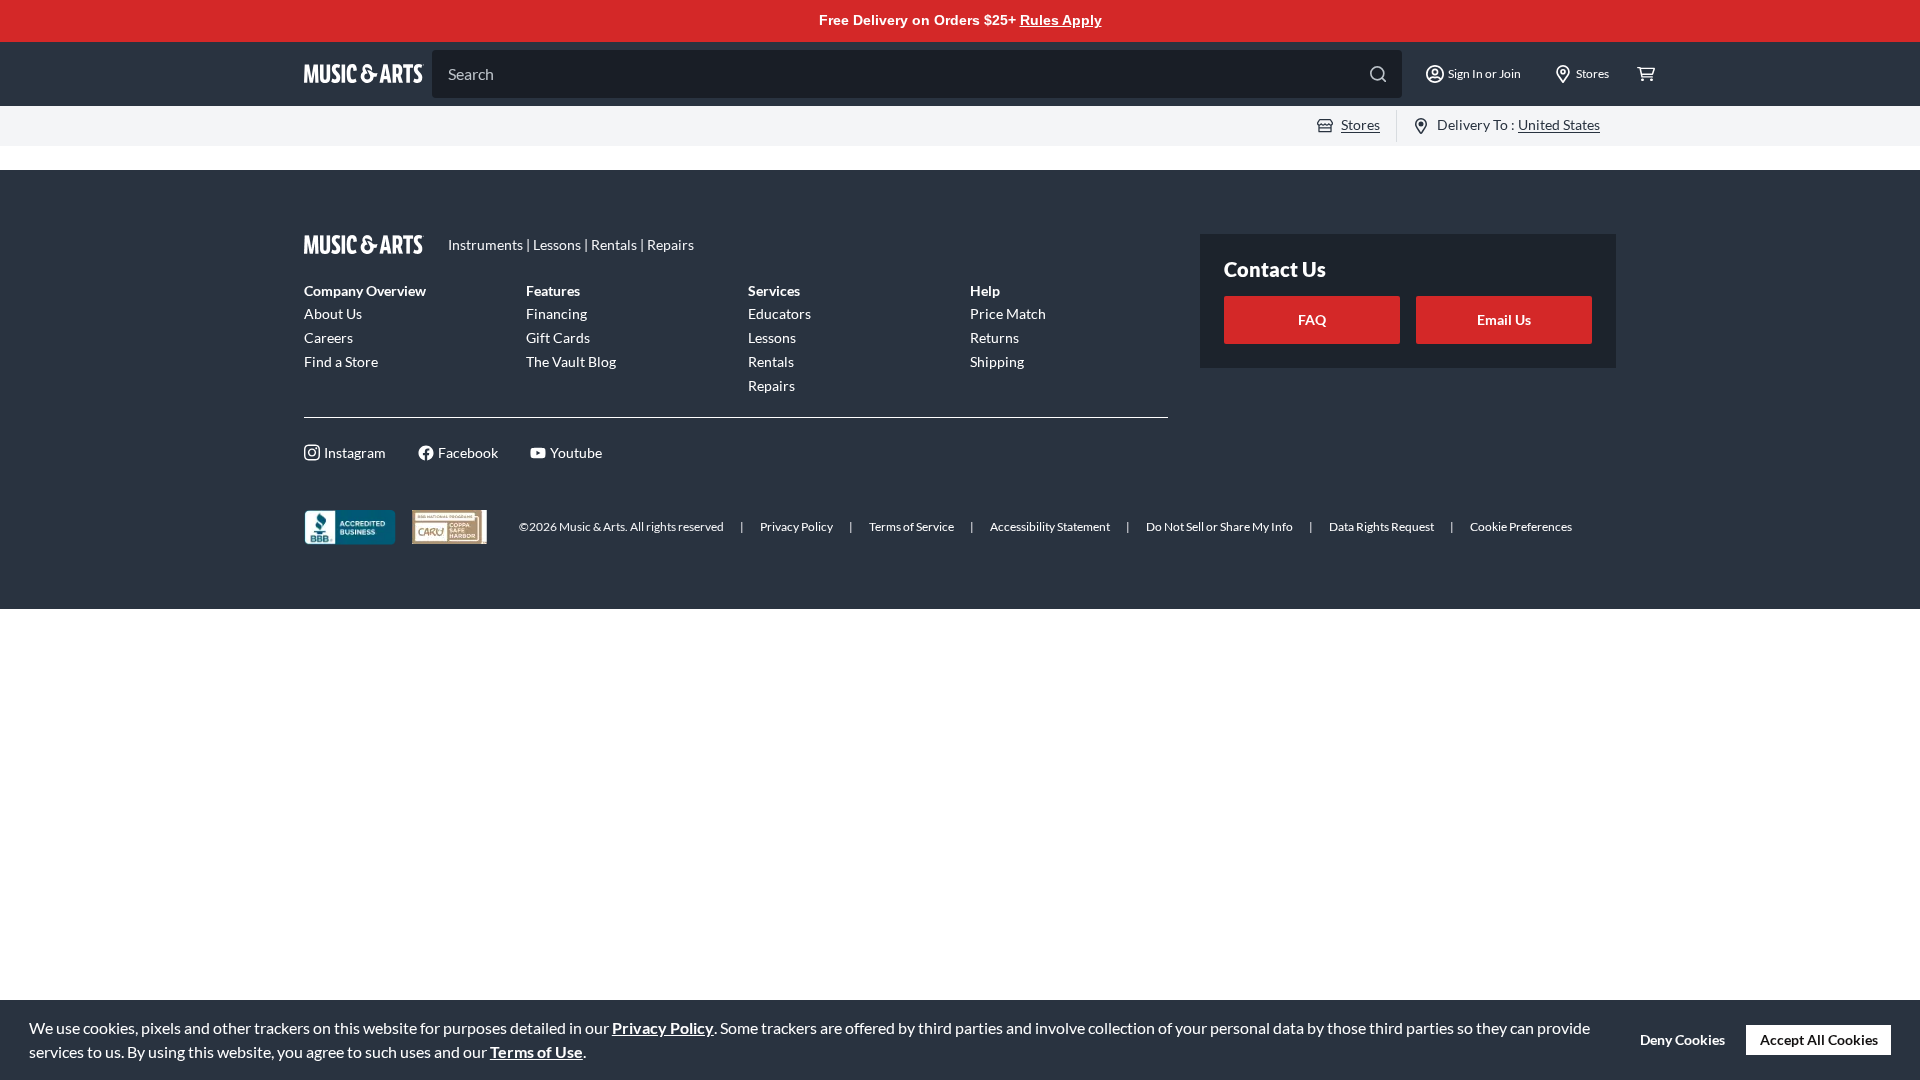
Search (471, 73)
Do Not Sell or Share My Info (1219, 526)
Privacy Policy (663, 1027)
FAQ (1312, 319)
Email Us (1504, 319)
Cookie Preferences (1521, 526)
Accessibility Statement (1050, 526)
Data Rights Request (1381, 526)
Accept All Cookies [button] (1819, 1039)
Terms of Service (911, 526)
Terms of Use (536, 1051)
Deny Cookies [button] (1682, 1039)
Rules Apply (1061, 20)
